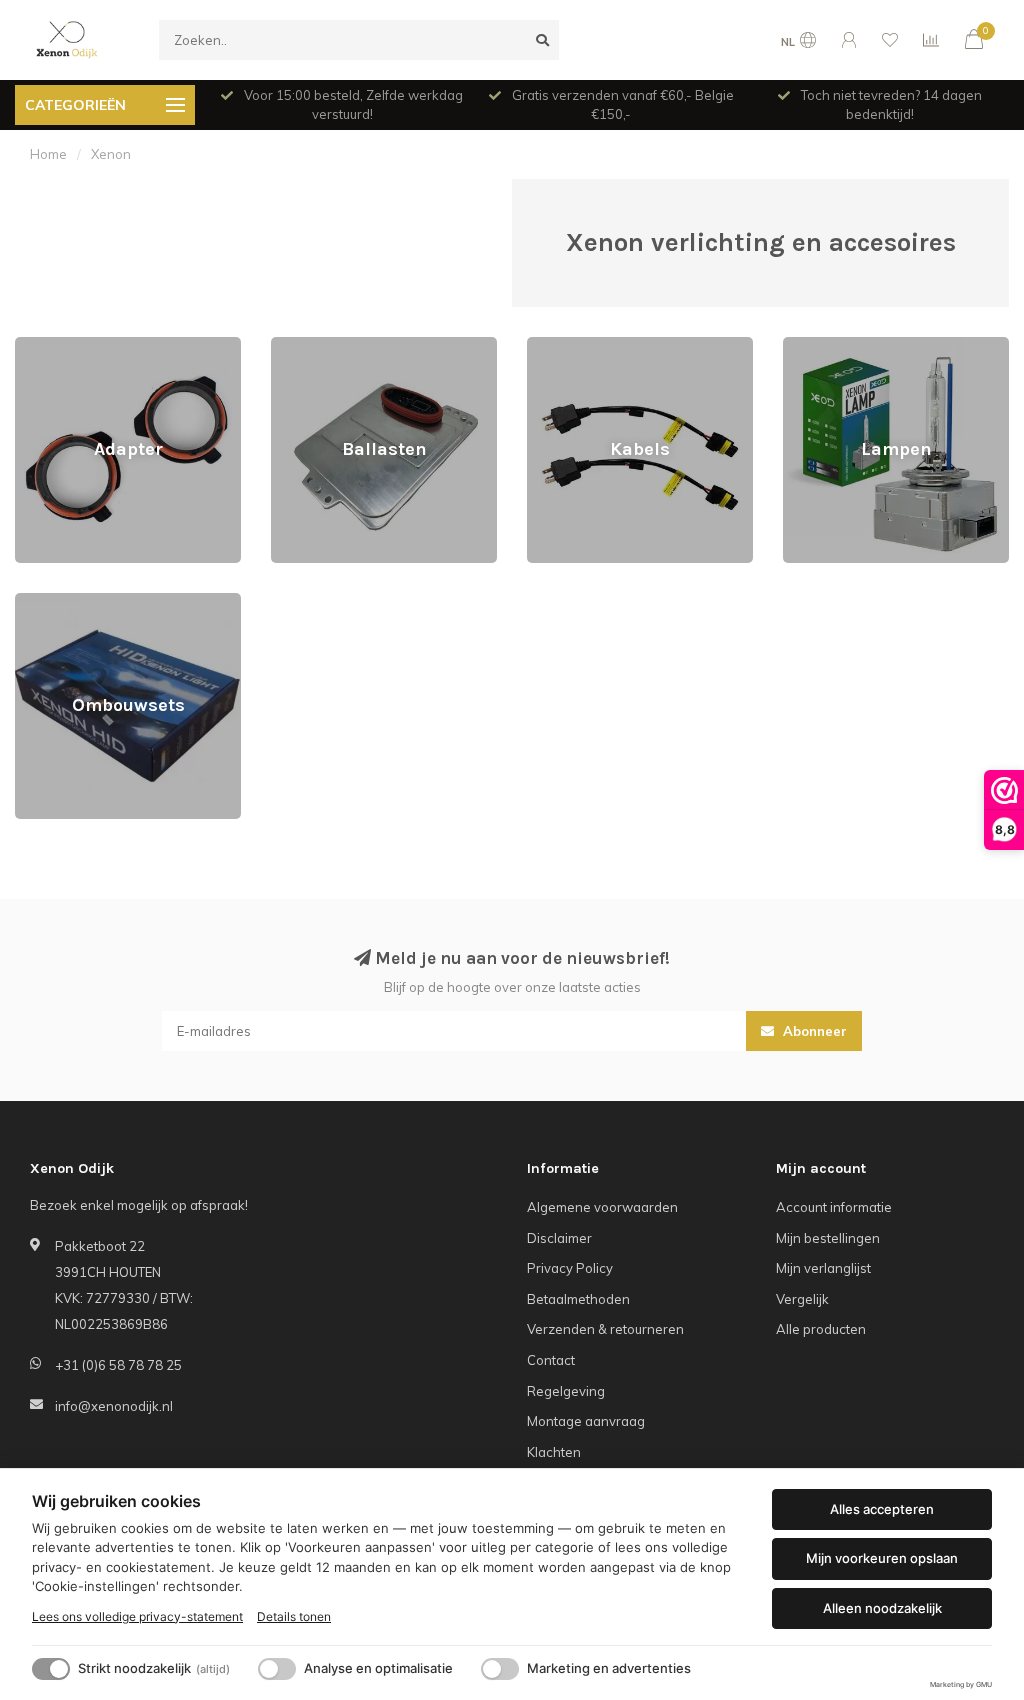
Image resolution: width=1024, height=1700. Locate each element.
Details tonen (294, 1616)
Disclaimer (559, 1238)
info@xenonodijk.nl (114, 1406)
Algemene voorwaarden (602, 1207)
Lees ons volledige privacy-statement (137, 1616)
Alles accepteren (882, 1509)
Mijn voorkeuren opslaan (882, 1558)
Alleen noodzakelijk (882, 1608)
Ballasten (300, 346)
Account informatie (834, 1207)
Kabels (548, 346)
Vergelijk (802, 1299)
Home (48, 154)
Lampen (808, 346)
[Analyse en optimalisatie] (277, 1669)
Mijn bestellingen (828, 1238)
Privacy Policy (570, 1268)
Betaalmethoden (578, 1299)
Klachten (554, 1452)
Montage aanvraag (586, 1421)
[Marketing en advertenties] (500, 1669)
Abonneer (813, 1031)
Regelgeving (566, 1391)
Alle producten (821, 1329)
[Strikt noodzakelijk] (51, 1669)
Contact (551, 1360)
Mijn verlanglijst (823, 1268)
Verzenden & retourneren (605, 1329)
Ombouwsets (55, 602)
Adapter (40, 346)
